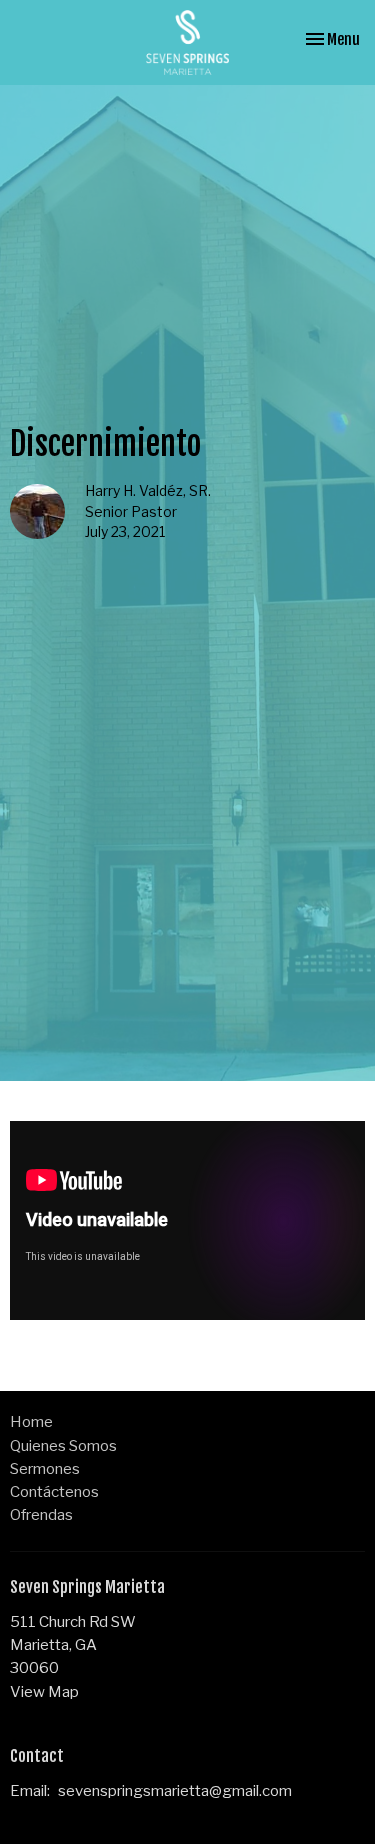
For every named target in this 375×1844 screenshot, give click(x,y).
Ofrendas (41, 1515)
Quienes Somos (63, 1446)
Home (31, 1422)
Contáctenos (54, 1492)
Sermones (45, 1469)
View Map (44, 1692)
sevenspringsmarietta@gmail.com (175, 1791)
